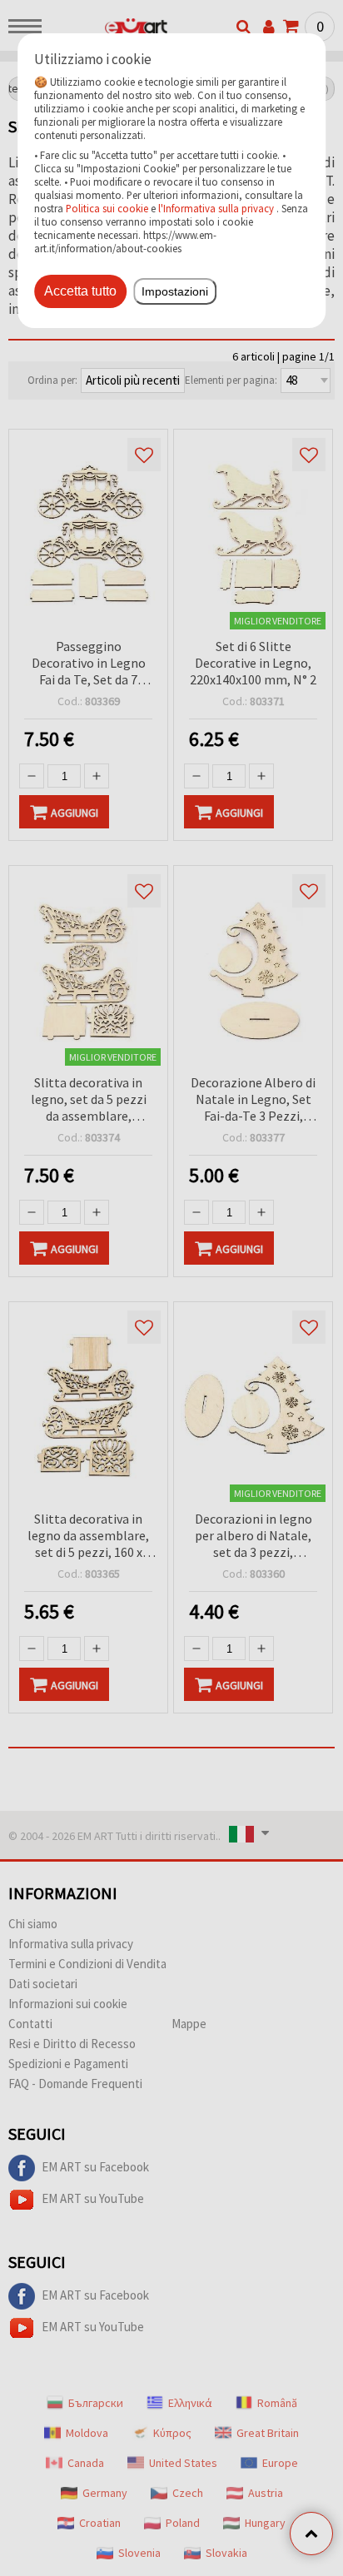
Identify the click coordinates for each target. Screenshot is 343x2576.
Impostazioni (175, 291)
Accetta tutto (80, 291)
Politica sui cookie (107, 208)
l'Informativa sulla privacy (216, 208)
